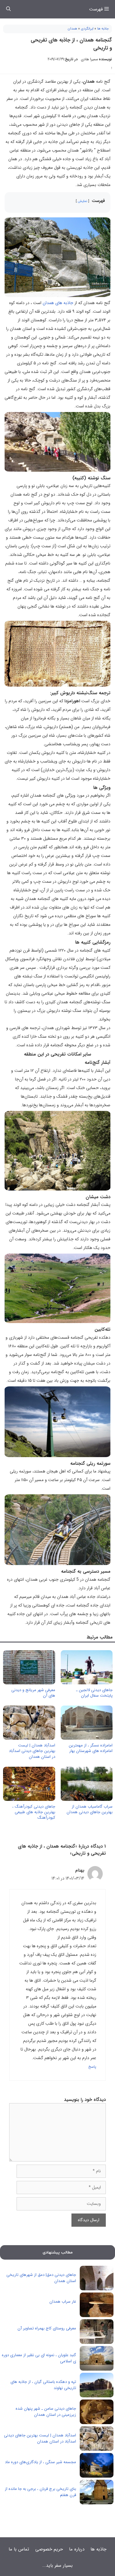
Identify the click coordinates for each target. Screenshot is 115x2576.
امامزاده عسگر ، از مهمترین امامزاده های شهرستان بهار (91, 1748)
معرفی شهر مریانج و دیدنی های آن (33, 1693)
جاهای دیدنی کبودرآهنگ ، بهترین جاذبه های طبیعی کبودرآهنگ (34, 1812)
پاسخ (92, 2067)
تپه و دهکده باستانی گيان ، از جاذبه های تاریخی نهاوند (43, 2385)
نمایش (82, 201)
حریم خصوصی (49, 2549)
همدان (73, 29)
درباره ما (77, 2549)
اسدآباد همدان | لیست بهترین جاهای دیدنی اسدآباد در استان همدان (32, 1751)
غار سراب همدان (63, 2302)
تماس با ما (19, 2549)
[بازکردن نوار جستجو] (8, 9)
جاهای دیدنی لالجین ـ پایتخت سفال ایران (94, 1693)
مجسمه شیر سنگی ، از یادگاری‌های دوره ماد (40, 2462)
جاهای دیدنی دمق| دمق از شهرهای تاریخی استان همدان (41, 2278)
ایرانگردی (87, 29)
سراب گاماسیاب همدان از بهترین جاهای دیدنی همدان (90, 1809)
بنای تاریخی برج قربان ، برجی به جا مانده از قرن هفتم (40, 2492)
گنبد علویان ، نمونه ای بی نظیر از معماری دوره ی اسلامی (39, 2358)
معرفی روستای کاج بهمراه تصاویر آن (47, 2328)
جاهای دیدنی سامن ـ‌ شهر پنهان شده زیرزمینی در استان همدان (46, 2412)
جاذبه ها (103, 29)
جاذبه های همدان (58, 303)
